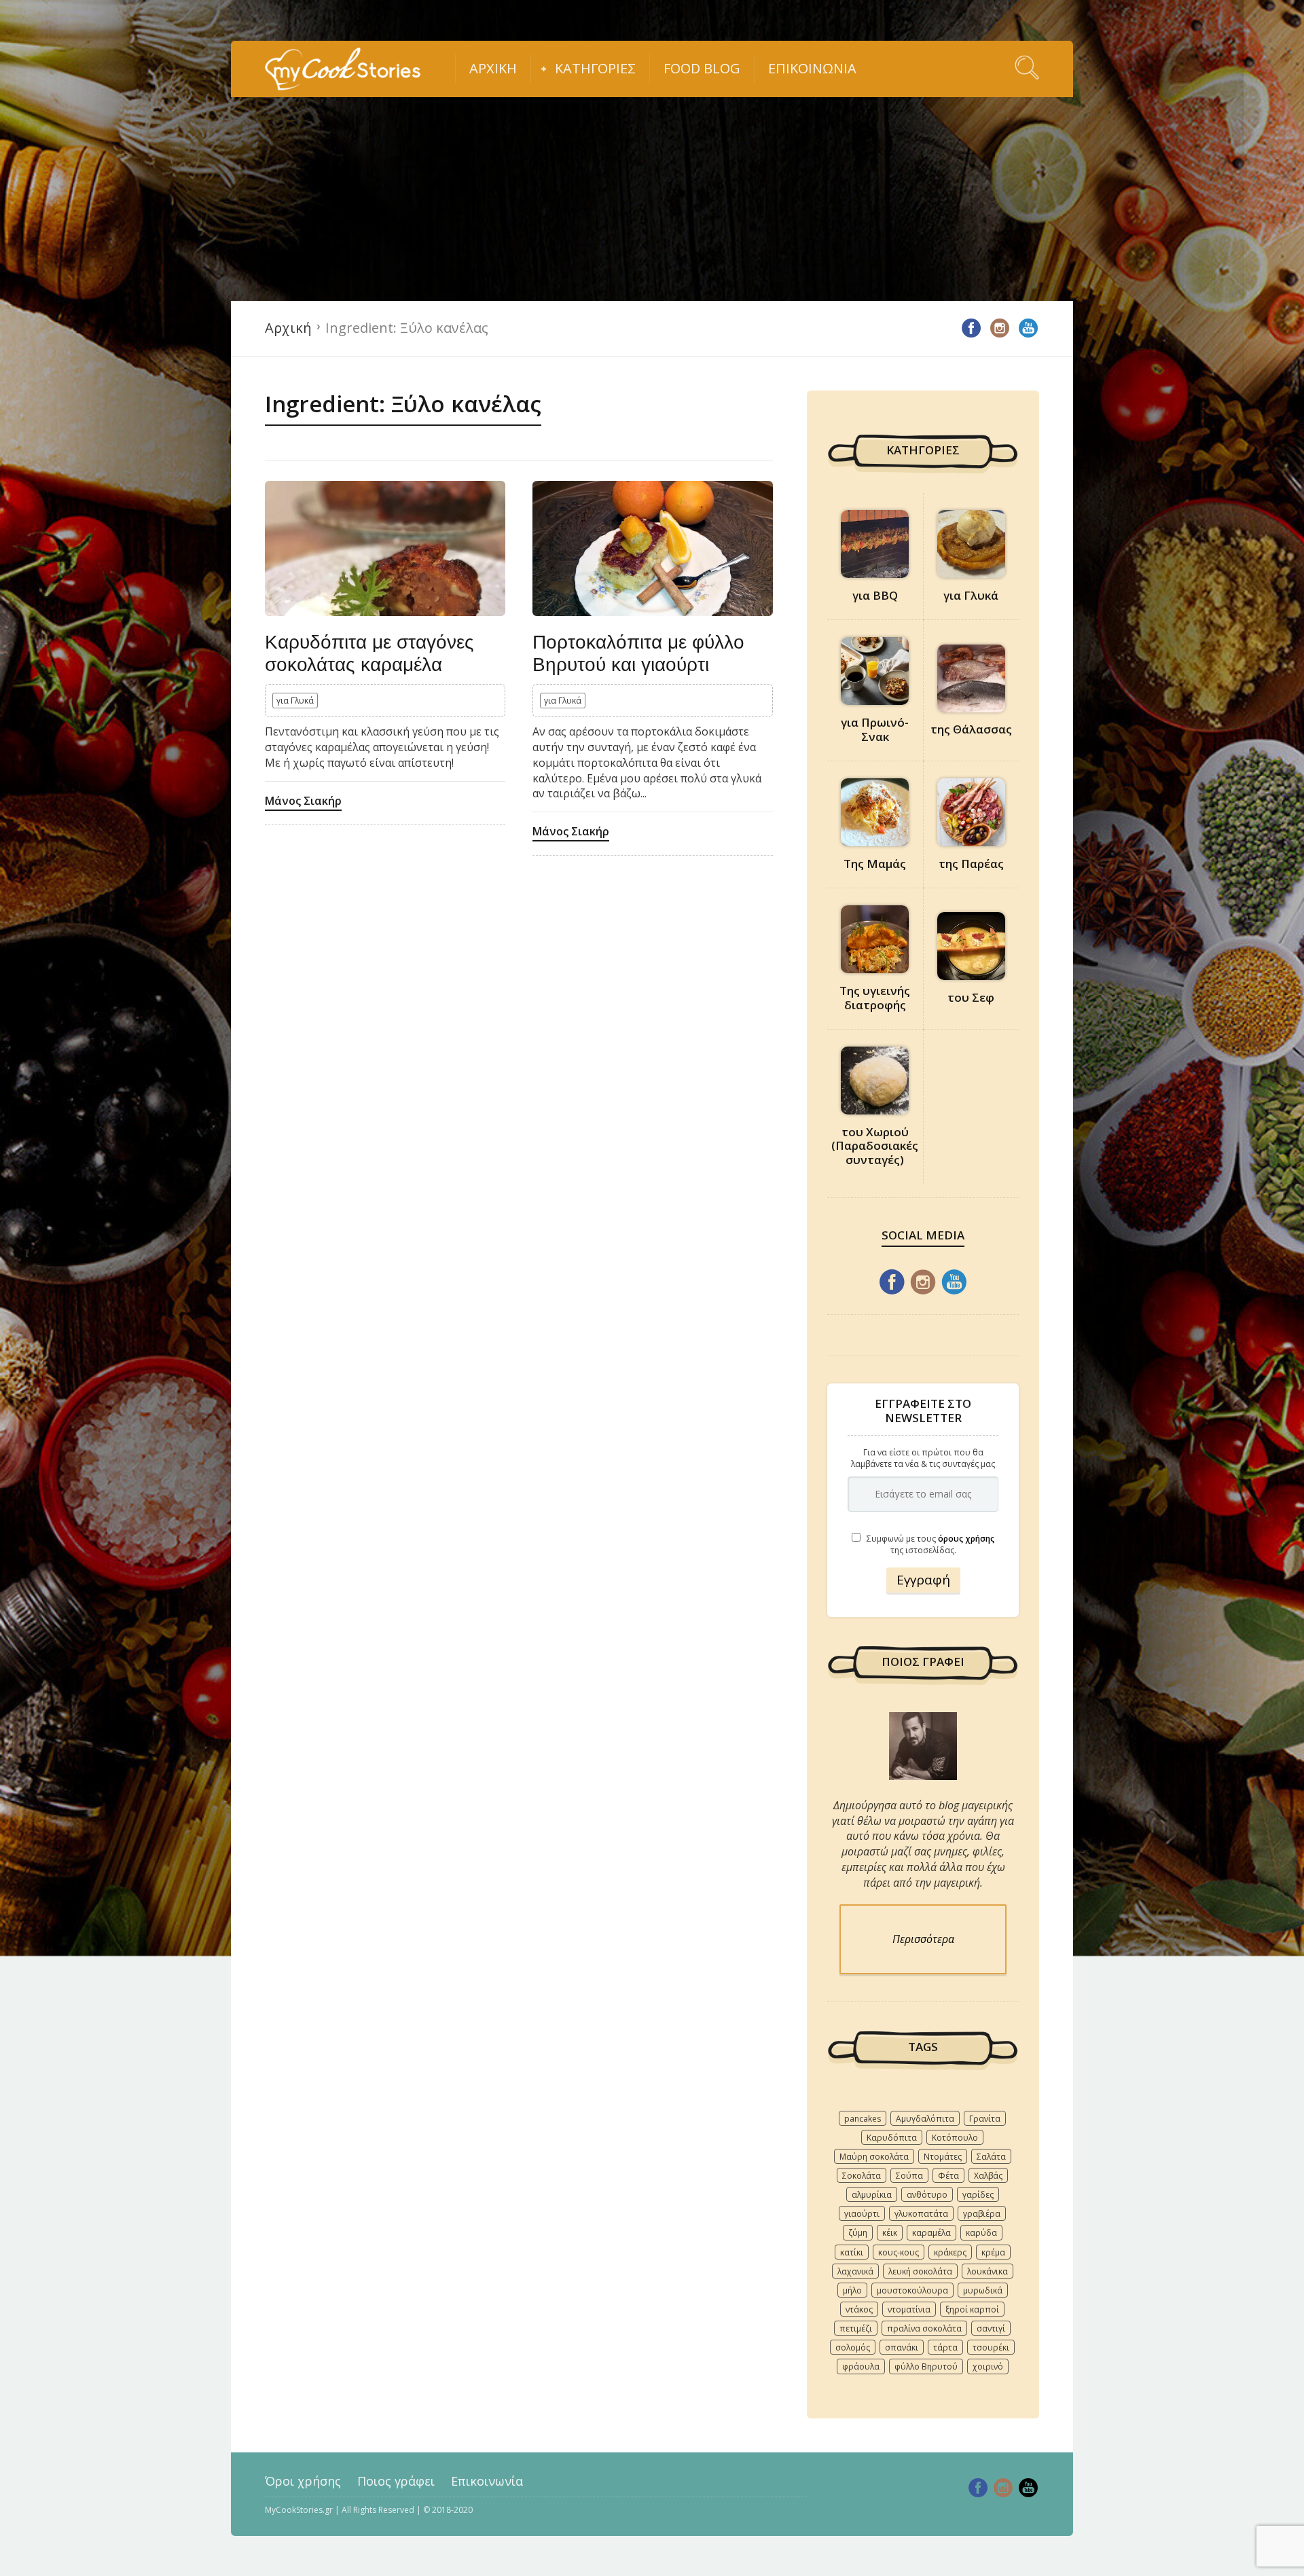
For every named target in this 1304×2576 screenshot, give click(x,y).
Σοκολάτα (862, 2176)
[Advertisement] (652, 199)
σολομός (853, 2347)
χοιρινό (988, 2366)
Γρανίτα (985, 2119)
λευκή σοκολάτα (920, 2271)
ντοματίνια (909, 2309)
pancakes (863, 2119)
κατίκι (852, 2252)
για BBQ (875, 595)
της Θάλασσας (971, 729)
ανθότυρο (927, 2195)
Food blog (702, 68)
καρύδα (981, 2233)
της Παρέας (971, 864)
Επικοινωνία (812, 68)
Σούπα (909, 2176)
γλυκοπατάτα (921, 2214)
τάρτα (945, 2347)
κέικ (890, 2233)
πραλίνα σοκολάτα (924, 2328)
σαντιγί (991, 2328)
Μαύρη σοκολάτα (874, 2157)
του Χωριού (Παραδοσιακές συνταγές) (875, 1146)
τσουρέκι (991, 2347)
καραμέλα (931, 2233)
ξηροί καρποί (972, 2309)
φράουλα (861, 2366)
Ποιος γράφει (396, 2481)
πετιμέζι (856, 2328)
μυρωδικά (983, 2290)
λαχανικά (855, 2271)
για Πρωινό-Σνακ (875, 729)
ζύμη (858, 2233)
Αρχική (493, 68)
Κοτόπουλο (955, 2138)
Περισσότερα (923, 1939)
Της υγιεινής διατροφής (875, 997)
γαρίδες (978, 2195)
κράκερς (950, 2252)
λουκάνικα (988, 2271)
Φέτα (948, 2176)
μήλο (852, 2290)
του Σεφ (971, 997)
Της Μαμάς (875, 864)
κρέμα (993, 2252)
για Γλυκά (295, 701)
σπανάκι (902, 2347)
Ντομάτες (943, 2157)
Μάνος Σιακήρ (303, 801)
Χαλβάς (988, 2176)
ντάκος (859, 2309)
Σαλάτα (991, 2157)
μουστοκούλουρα (912, 2290)
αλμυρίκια (872, 2195)
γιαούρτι (862, 2214)
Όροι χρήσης (303, 2481)
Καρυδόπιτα (892, 2138)
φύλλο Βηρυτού (926, 2366)
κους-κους (899, 2252)
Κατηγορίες (595, 68)
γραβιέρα (982, 2214)
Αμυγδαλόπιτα (925, 2119)
